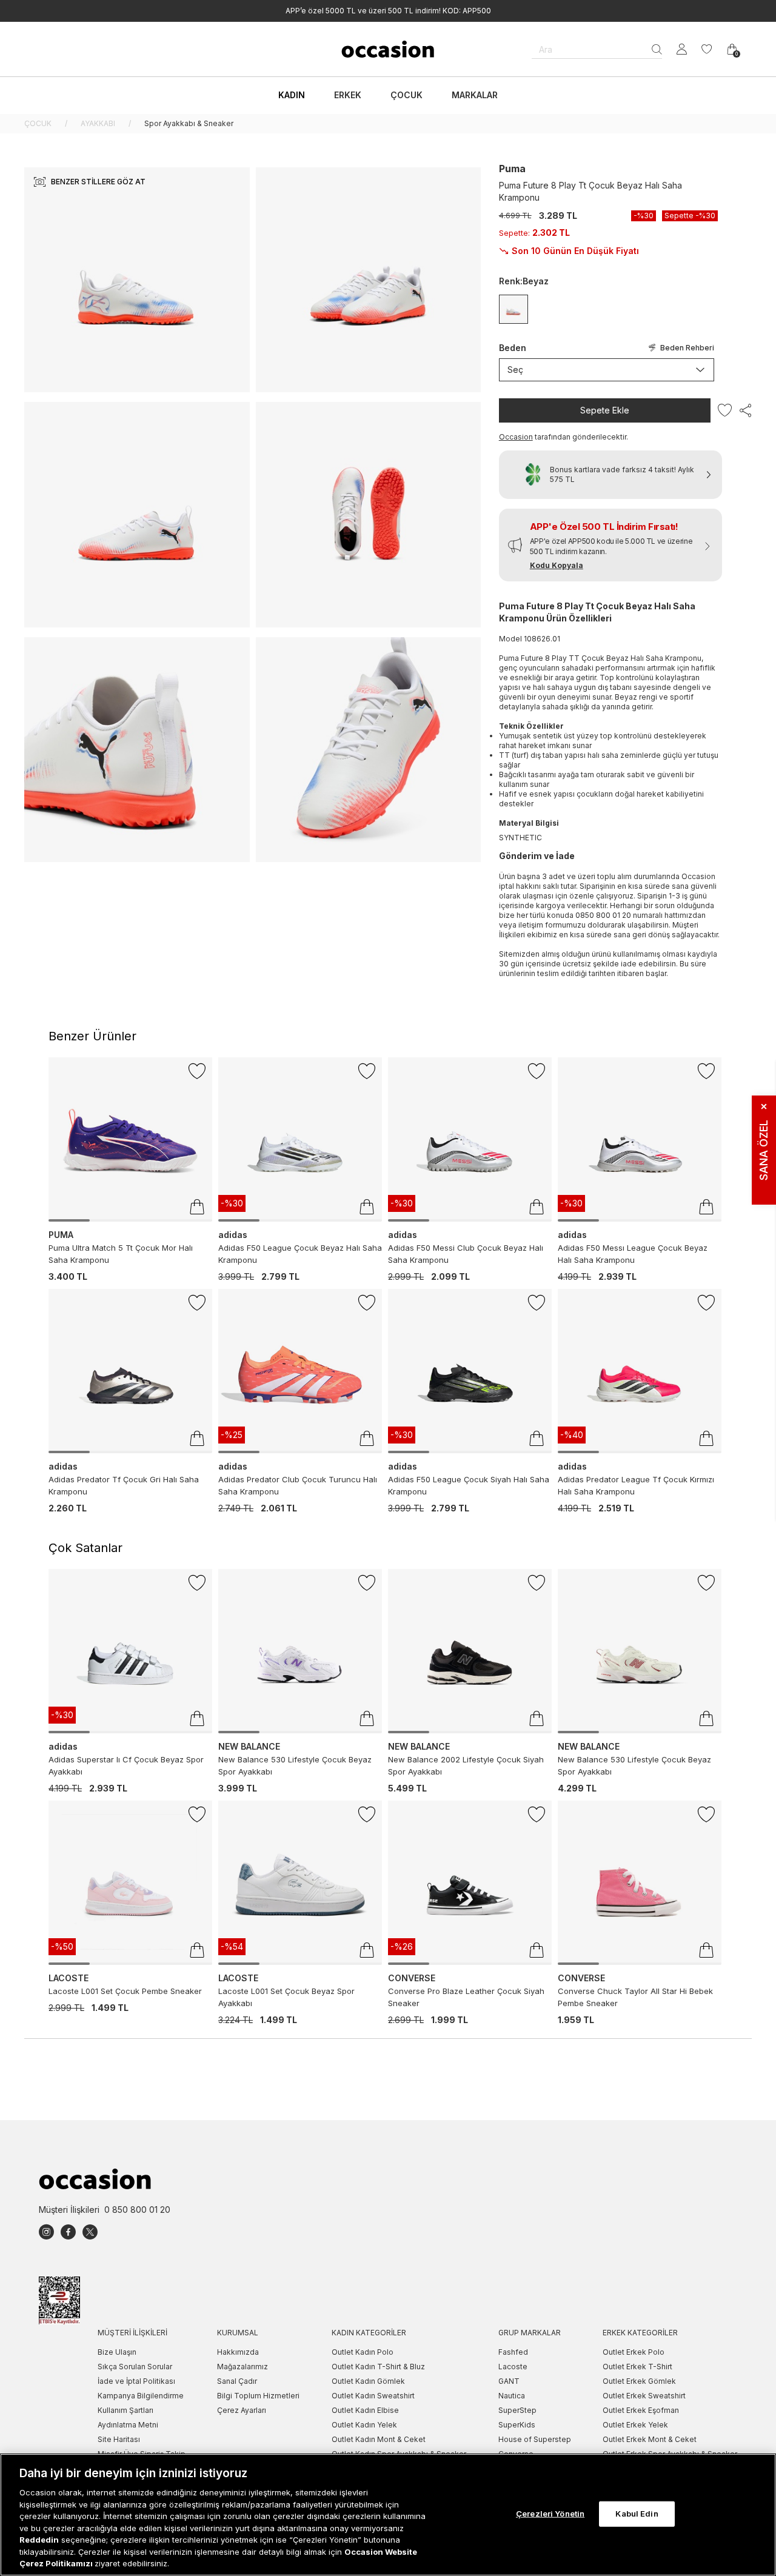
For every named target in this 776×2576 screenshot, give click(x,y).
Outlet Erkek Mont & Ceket (650, 2439)
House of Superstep (535, 2439)
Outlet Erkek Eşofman (641, 2410)
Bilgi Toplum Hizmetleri (258, 2396)
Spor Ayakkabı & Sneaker (189, 123)
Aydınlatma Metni (128, 2425)
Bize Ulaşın (117, 2352)
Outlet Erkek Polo (634, 2352)
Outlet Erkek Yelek (635, 2425)
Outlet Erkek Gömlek (639, 2381)
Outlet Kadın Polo (363, 2352)
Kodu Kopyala (557, 565)
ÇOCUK (38, 123)
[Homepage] (388, 49)
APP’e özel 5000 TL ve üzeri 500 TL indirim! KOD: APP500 (388, 11)
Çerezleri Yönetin (550, 2514)
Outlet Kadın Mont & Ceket (379, 2439)
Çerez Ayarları (242, 2410)
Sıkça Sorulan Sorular (135, 2367)
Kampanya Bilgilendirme (141, 2396)
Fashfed (513, 2352)
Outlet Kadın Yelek (364, 2425)
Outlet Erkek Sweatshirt (644, 2396)
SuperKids (517, 2425)
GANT (509, 2381)
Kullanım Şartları (125, 2410)
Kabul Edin (637, 2514)
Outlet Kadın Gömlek (368, 2381)
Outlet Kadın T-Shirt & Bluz (378, 2367)
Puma (512, 169)
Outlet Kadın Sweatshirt (373, 2396)
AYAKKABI (98, 123)
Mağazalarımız (242, 2367)
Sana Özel (764, 1142)
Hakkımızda (238, 2352)
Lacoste (513, 2367)
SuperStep (517, 2410)
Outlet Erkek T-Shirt (637, 2367)
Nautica (512, 2396)
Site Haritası (119, 2439)
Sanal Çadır (237, 2381)
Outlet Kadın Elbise (365, 2410)
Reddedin (39, 2540)
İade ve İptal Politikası (136, 2381)
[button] (610, 545)
